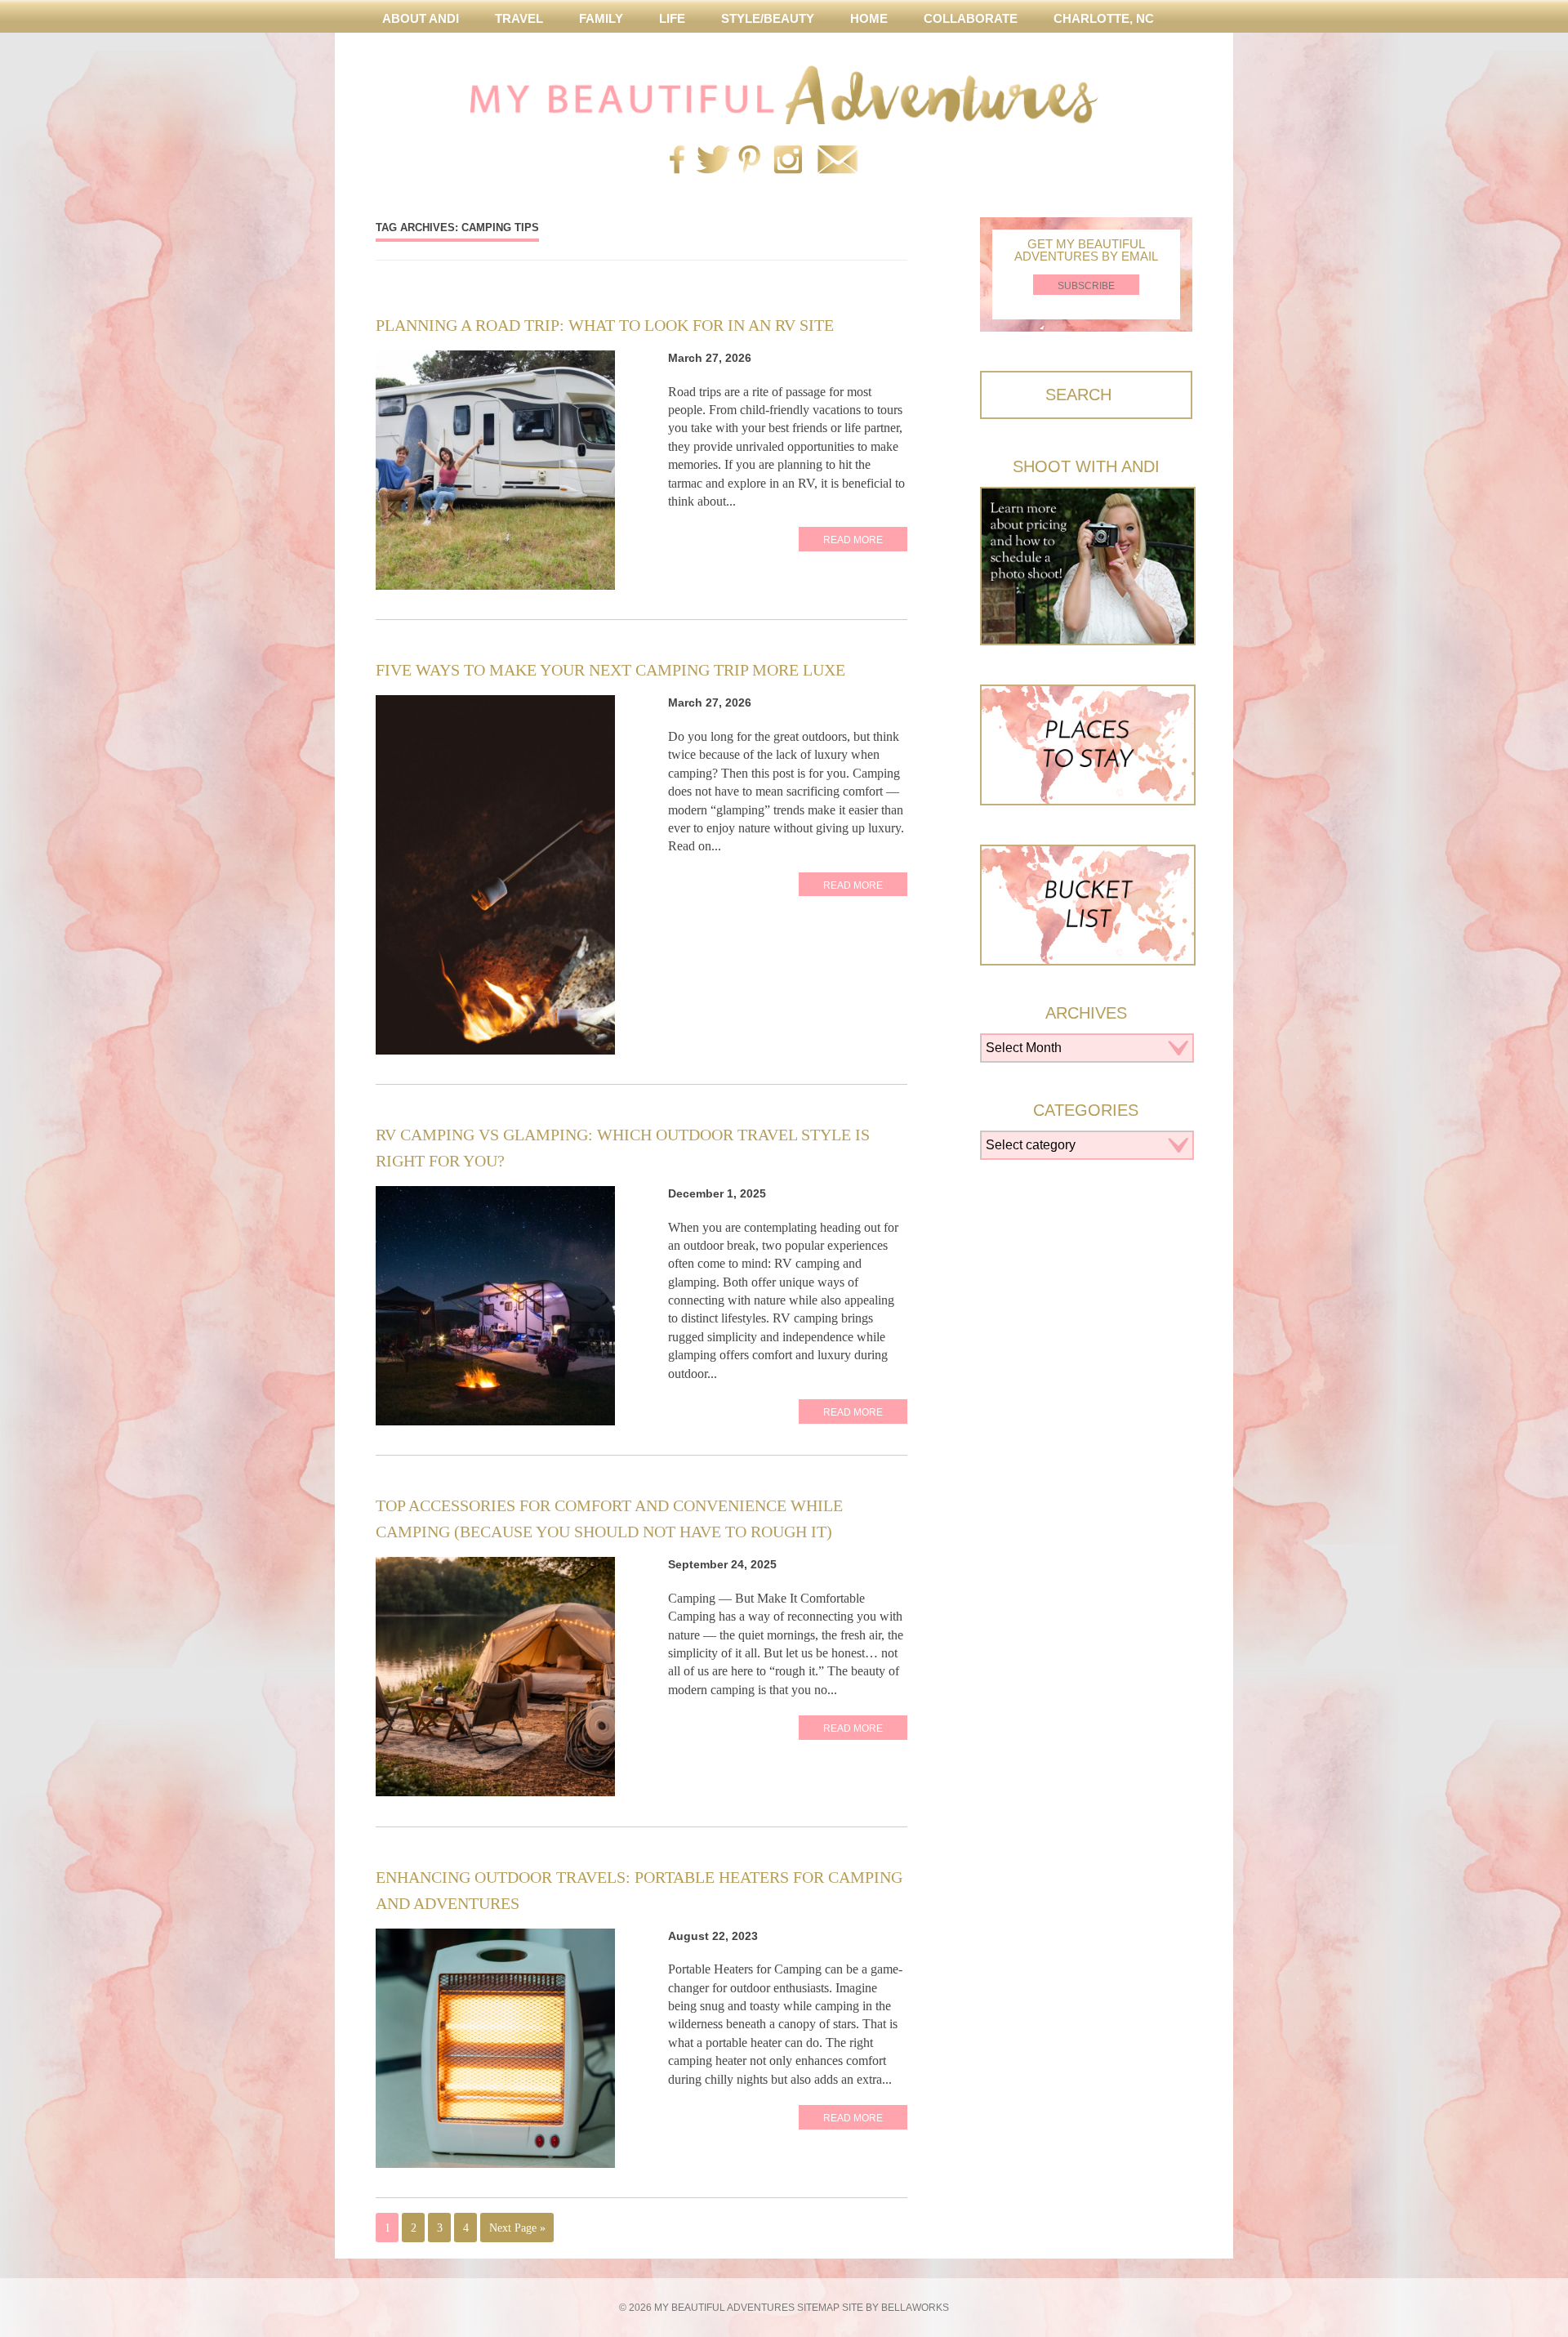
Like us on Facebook (677, 161)
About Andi (421, 18)
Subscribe (1086, 286)
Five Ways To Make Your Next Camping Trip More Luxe (610, 670)
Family (601, 18)
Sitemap (818, 2308)
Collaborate (971, 18)
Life (672, 18)
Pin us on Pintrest (749, 161)
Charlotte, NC (1104, 18)
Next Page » (517, 2228)
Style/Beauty (768, 18)
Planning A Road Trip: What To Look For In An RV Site (605, 325)
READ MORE (853, 540)
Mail (837, 161)
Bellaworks (915, 2308)
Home (869, 18)
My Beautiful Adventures (784, 95)
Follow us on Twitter (710, 161)
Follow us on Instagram (788, 161)
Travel (519, 18)
